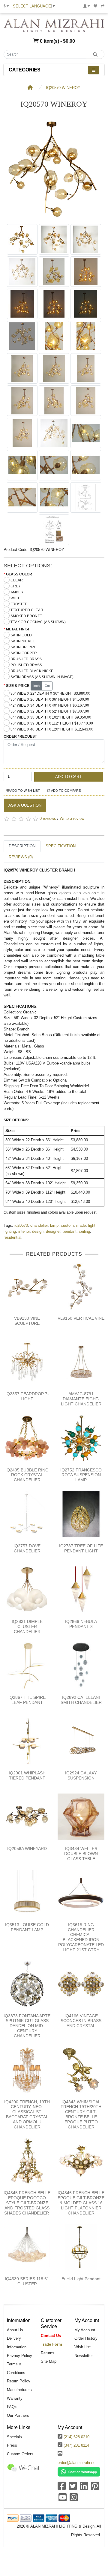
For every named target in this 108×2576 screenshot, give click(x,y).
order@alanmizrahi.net (77, 2463)
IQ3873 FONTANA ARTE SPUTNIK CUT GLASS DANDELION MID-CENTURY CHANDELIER (27, 2026)
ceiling (84, 1231)
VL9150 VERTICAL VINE (81, 1318)
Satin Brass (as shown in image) (42, 677)
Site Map (49, 2361)
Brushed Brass (26, 659)
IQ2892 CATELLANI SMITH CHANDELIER (81, 1700)
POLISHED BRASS (26, 665)
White (16, 598)
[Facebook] (62, 2488)
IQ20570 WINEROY (63, 88)
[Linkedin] (84, 2488)
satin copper (24, 653)
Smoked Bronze (26, 616)
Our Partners (18, 2415)
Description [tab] (22, 846)
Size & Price (18, 686)
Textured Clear (27, 610)
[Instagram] (74, 2499)
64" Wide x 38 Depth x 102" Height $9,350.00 (51, 717)
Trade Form (51, 2344)
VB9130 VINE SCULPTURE (27, 1321)
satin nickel (23, 641)
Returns (48, 2353)
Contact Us (51, 2336)
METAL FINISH (18, 629)
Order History (86, 2338)
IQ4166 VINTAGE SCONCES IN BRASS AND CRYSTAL (81, 2021)
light (92, 1225)
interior (24, 1231)
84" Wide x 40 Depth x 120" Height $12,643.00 (52, 729)
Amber (17, 592)
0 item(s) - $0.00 (57, 41)
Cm (47, 686)
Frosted (19, 604)
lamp (54, 1225)
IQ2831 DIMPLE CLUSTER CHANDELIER (27, 1627)
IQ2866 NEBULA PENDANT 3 (81, 1624)
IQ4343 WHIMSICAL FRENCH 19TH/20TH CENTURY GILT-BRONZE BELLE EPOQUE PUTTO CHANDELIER (81, 2114)
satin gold (21, 635)
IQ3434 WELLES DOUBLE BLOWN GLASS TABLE (81, 1854)
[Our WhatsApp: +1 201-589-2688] (79, 2472)
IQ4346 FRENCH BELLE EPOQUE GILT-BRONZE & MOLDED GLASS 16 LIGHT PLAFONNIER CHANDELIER (81, 2203)
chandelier (39, 1225)
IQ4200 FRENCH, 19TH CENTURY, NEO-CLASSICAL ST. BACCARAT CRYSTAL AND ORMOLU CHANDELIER (27, 2114)
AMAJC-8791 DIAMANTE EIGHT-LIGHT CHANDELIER (81, 1399)
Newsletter (84, 2356)
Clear (17, 580)
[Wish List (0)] (95, 6)
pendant (70, 1231)
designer (53, 1231)
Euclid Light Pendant (81, 2279)
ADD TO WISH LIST (25, 791)
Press (12, 2445)
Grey (16, 586)
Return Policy (19, 2381)
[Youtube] (63, 2499)
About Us (15, 2330)
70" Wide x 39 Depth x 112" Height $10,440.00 (52, 723)
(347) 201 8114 (76, 2445)
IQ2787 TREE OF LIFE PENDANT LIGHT (81, 1548)
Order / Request (20, 736)
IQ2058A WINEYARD (27, 1848)
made (81, 1225)
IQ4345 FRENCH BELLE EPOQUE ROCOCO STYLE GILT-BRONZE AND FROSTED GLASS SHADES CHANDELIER (27, 2203)
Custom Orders (20, 2454)
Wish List (82, 2347)
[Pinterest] (95, 2488)
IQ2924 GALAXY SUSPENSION (81, 1775)
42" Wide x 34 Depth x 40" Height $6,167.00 (50, 705)
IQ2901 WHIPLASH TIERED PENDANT (27, 1775)
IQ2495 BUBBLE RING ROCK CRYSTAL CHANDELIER (27, 1475)
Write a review (72, 819)
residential (12, 1237)
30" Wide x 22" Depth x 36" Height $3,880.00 (50, 693)
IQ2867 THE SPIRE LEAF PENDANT (27, 1700)
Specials (14, 2437)
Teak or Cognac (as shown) (38, 622)
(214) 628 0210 (76, 2437)
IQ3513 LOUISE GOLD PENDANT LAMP (27, 1927)
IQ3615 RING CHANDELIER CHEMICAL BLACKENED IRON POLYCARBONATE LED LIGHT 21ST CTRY (81, 1937)
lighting (10, 1231)
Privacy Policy (19, 2356)
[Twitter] (73, 2488)
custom (67, 1225)
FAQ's (12, 2407)
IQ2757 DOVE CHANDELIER (27, 1548)
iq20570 (21, 1225)
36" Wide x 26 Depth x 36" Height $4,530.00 (50, 699)
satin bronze (24, 647)
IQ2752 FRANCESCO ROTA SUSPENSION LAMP (81, 1475)
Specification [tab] (61, 846)
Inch (36, 686)
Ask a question (25, 805)
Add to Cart (68, 777)
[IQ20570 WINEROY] (54, 218)
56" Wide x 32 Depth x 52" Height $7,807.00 (50, 711)
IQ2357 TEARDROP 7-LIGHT (27, 1396)
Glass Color (19, 574)
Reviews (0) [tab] (21, 857)
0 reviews (48, 819)
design (38, 1231)
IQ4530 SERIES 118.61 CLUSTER (27, 2281)
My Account (85, 2330)
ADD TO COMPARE (66, 791)
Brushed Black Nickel (33, 671)
